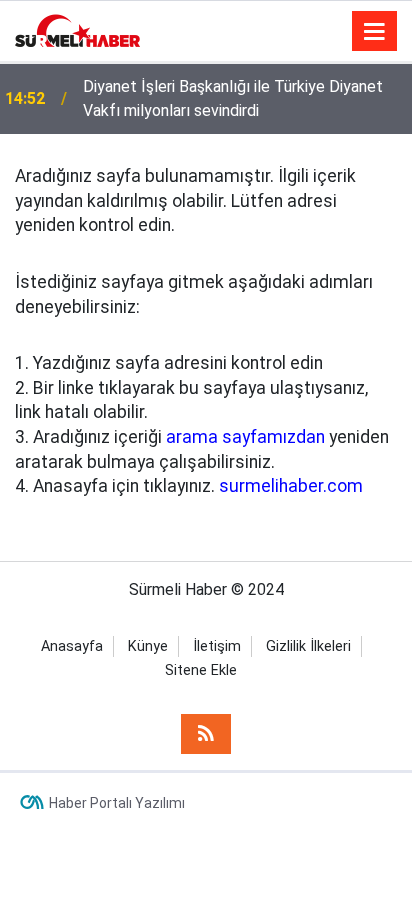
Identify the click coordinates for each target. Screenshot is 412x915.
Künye (148, 646)
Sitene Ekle (201, 670)
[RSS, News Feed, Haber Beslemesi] (206, 734)
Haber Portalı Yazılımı (117, 803)
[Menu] (375, 32)
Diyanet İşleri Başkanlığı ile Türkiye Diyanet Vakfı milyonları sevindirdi (233, 98)
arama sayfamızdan (245, 437)
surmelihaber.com (291, 486)
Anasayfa (72, 646)
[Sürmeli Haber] (77, 29)
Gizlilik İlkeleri (308, 646)
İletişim (217, 646)
